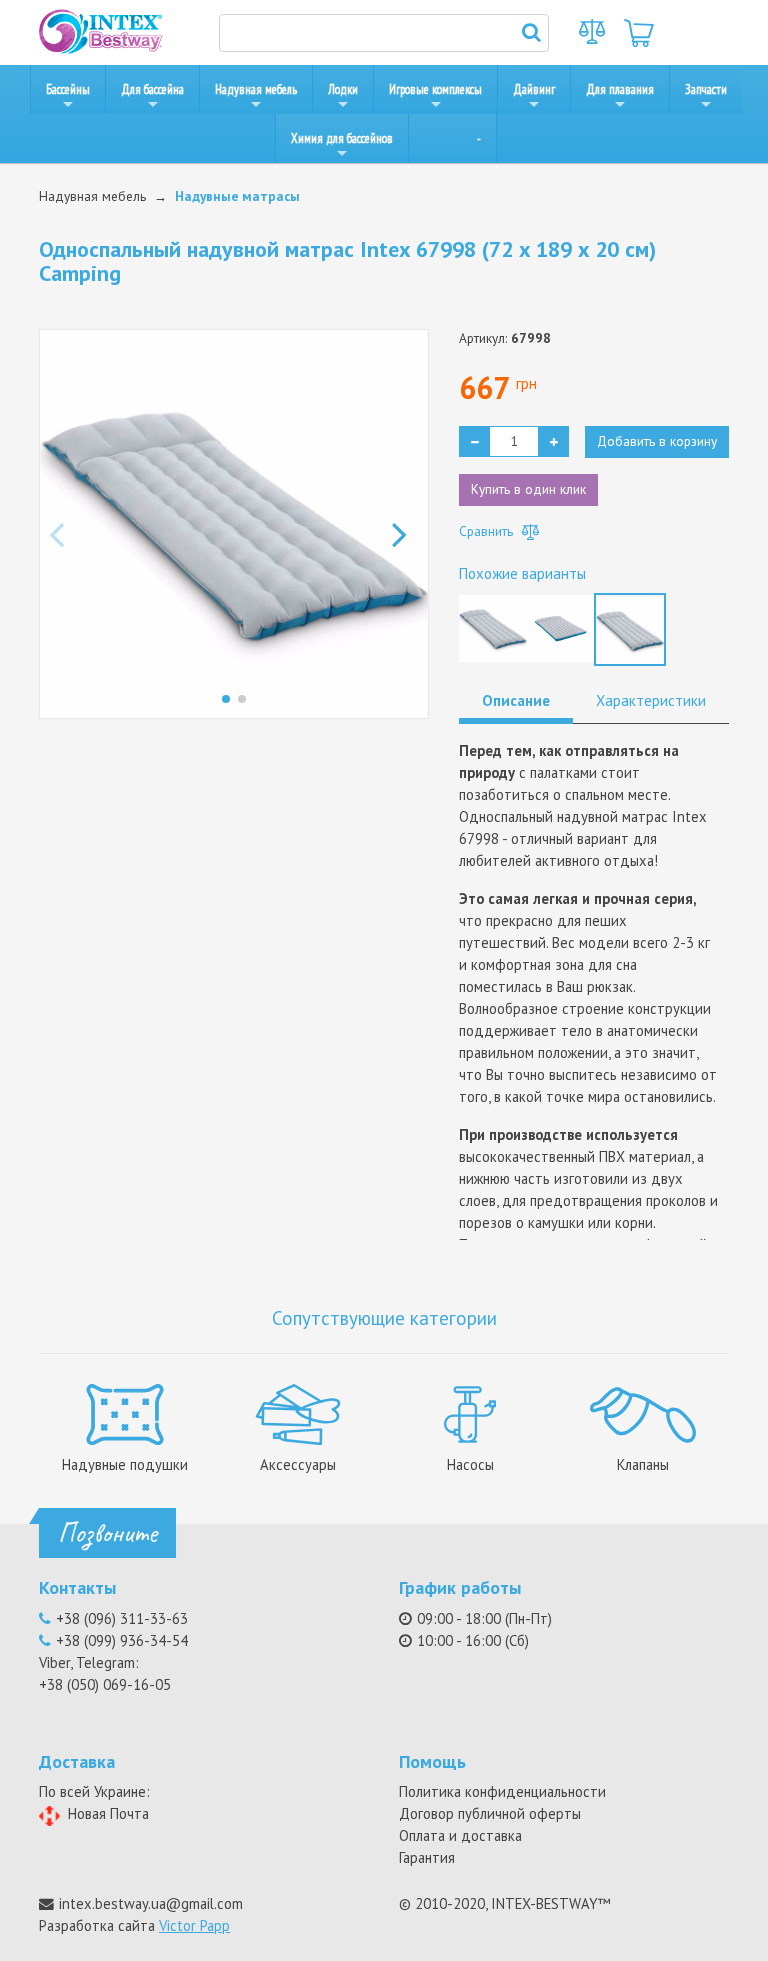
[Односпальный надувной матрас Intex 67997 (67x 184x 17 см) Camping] (493, 626)
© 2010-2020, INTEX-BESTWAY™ (504, 1903)
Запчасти (706, 89)
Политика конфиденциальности (502, 1791)
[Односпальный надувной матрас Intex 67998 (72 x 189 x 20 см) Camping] (630, 628)
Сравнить (488, 531)
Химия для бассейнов (342, 138)
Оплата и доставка (460, 1835)
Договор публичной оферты (490, 1813)
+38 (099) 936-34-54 (122, 1640)
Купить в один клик (528, 489)
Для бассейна (152, 89)
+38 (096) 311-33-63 (122, 1618)
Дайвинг (534, 89)
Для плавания (620, 89)
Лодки (343, 89)
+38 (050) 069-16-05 (105, 1684)
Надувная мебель (256, 89)
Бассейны (68, 89)
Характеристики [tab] (651, 700)
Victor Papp (194, 1925)
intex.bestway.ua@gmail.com (151, 1903)
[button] (405, 524)
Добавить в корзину (657, 441)
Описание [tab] (516, 700)
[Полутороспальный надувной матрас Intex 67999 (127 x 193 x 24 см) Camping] (561, 626)
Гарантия (427, 1857)
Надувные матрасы (237, 196)
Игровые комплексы (435, 89)
